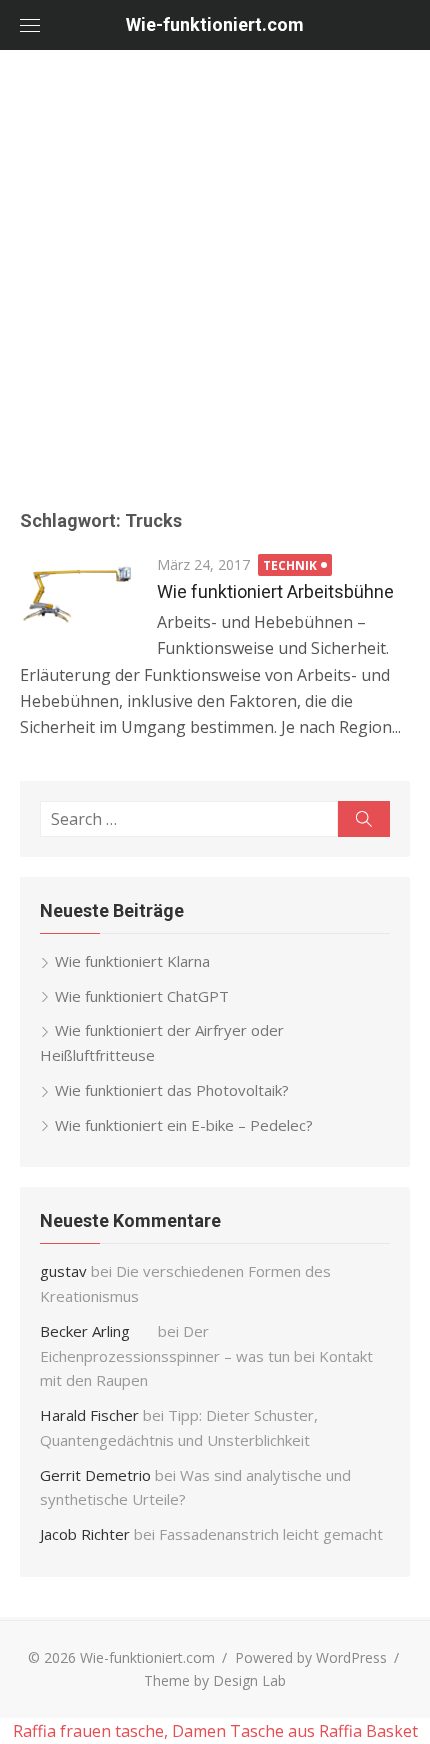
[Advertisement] (215, 275)
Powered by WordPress (311, 1657)
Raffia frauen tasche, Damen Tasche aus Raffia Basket (215, 1731)
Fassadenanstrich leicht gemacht (271, 1534)
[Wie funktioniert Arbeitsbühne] (78, 597)
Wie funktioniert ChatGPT (142, 996)
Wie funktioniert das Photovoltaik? (172, 1090)
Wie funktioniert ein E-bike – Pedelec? (184, 1125)
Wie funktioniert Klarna (132, 961)
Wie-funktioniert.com (215, 24)
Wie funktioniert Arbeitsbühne (275, 591)
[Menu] (30, 25)
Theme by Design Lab (215, 1680)
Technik (290, 565)
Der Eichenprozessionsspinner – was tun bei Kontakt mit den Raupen (206, 1356)
